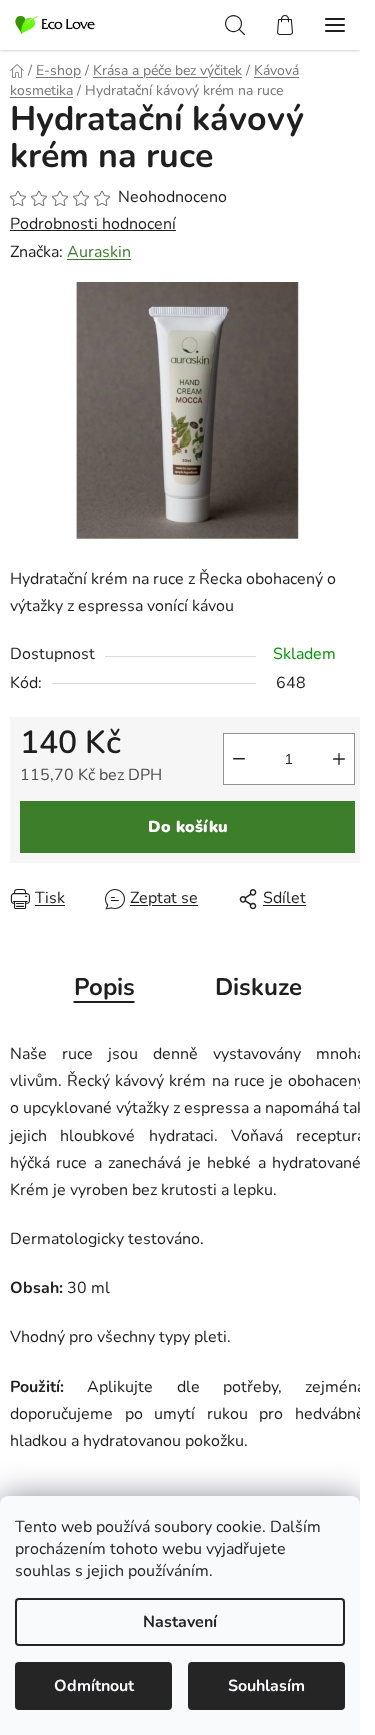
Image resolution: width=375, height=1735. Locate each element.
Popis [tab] (104, 987)
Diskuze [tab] (258, 987)
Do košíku (188, 827)
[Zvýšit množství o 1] (339, 759)
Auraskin (99, 252)
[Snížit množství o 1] (239, 759)
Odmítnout (94, 1686)
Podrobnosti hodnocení (93, 224)
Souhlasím (266, 1686)
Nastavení (180, 1622)
